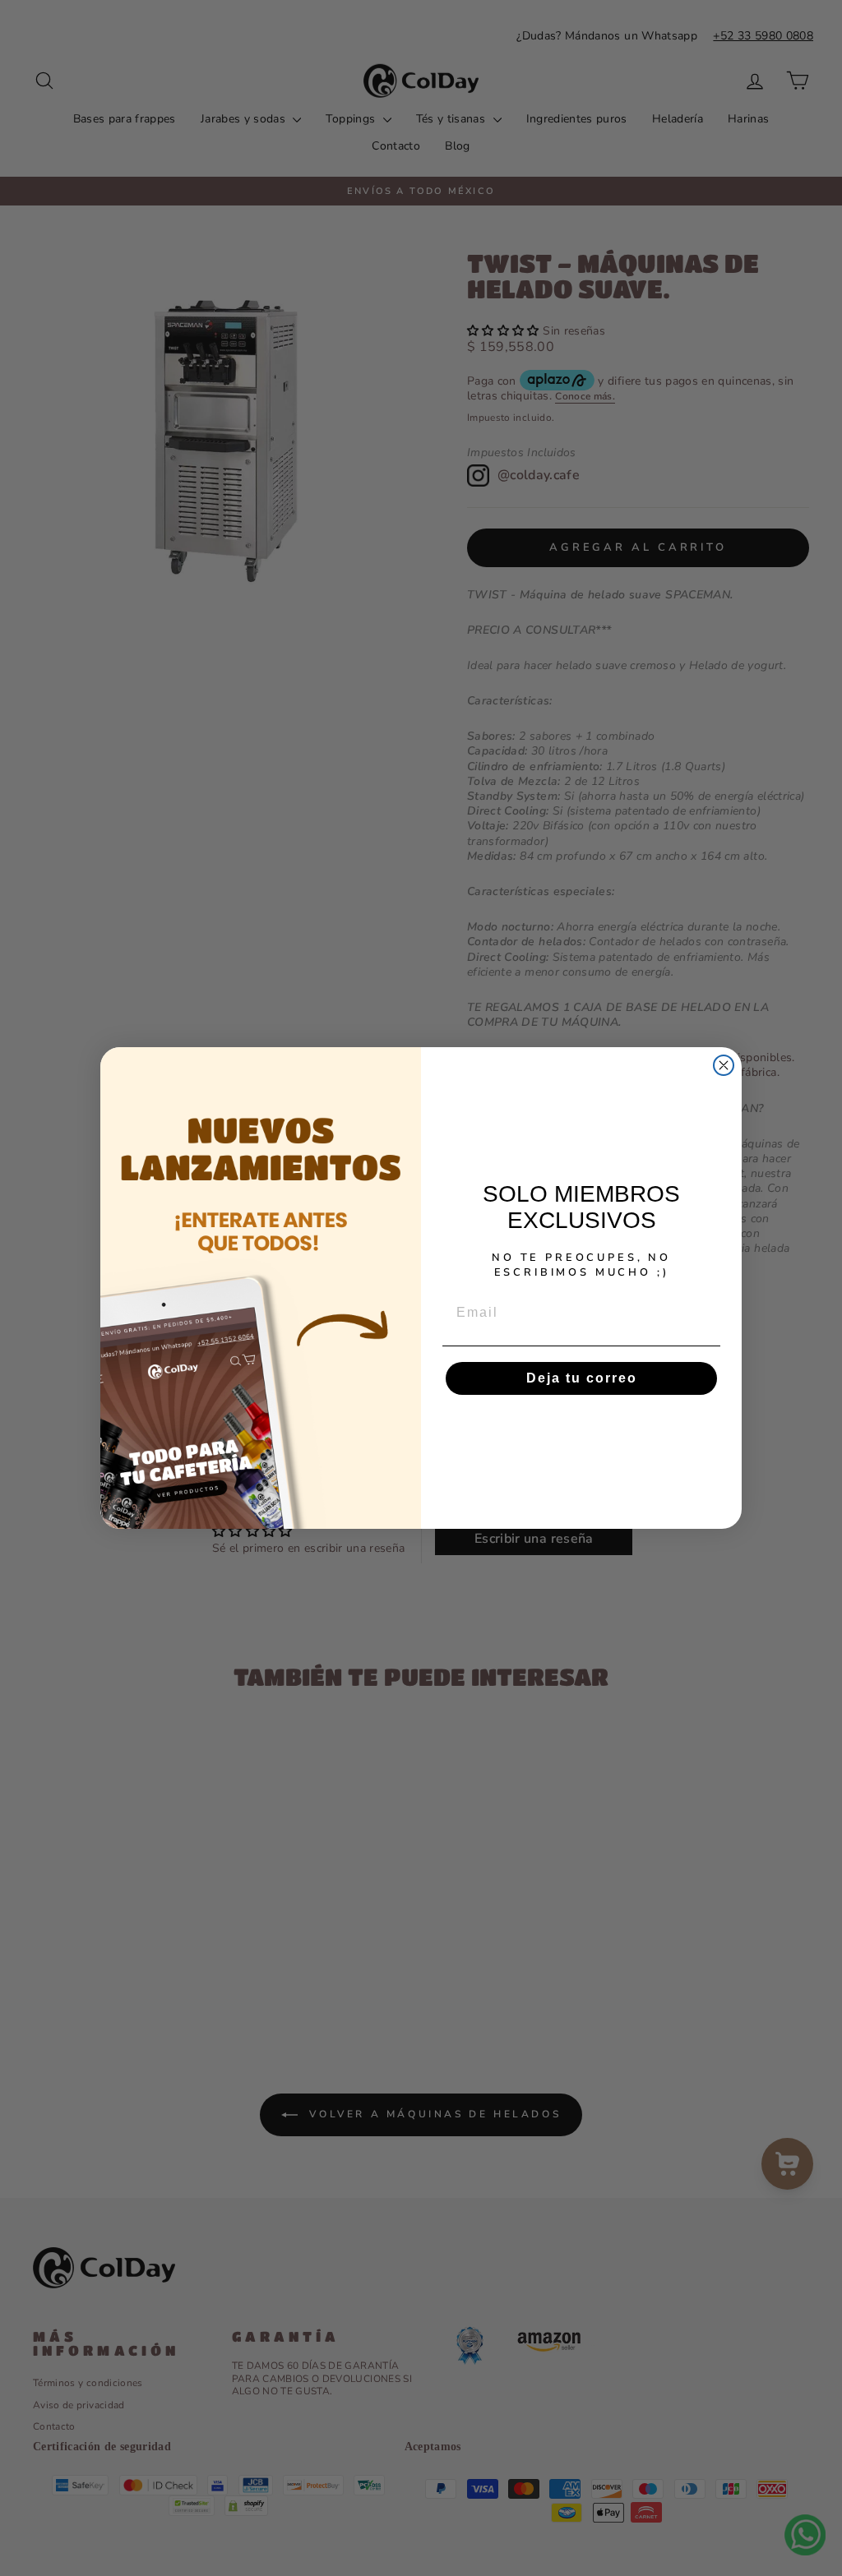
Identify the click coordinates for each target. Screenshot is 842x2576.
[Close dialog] (724, 1065)
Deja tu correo (582, 1378)
